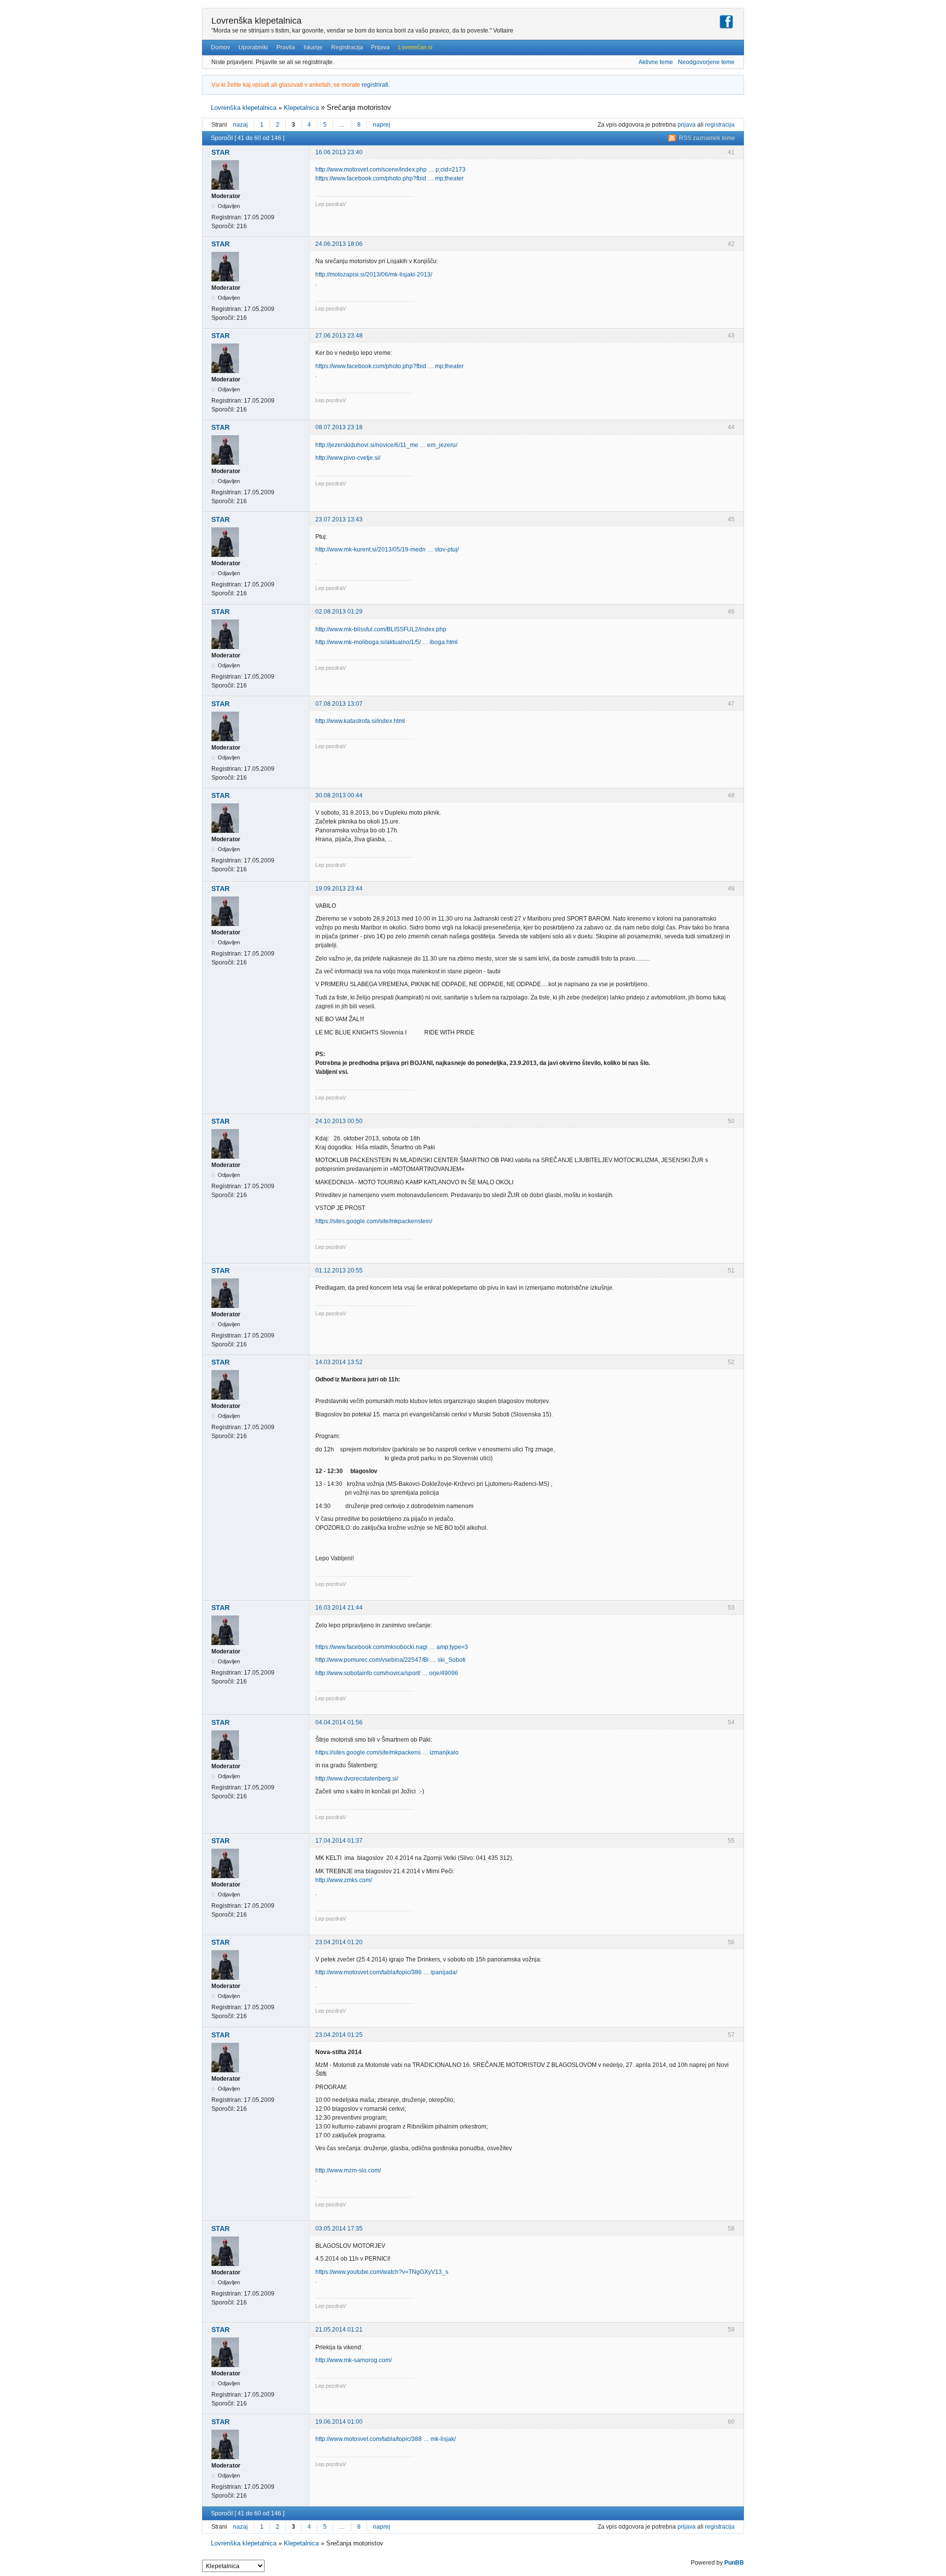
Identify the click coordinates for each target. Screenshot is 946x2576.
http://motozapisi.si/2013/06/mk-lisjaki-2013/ (374, 275)
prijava (687, 125)
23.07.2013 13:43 (339, 519)
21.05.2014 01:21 (339, 2330)
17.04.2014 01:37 (339, 1841)
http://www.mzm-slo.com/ (348, 2170)
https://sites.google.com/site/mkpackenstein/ (374, 1221)
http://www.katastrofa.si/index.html (360, 721)
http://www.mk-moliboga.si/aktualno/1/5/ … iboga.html (387, 642)
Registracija (347, 47)
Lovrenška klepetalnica (256, 21)
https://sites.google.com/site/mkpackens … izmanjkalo (387, 1752)
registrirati (375, 85)
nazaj (240, 125)
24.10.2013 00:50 (339, 1121)
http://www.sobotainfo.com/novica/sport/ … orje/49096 (387, 1673)
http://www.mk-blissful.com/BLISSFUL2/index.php (381, 629)
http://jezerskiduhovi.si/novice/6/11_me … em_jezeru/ (386, 445)
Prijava (380, 47)
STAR (220, 152)
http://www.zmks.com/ (344, 1880)
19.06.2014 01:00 (339, 2422)
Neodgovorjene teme (706, 62)
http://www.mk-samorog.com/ (354, 2360)
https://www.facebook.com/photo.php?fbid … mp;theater (389, 178)
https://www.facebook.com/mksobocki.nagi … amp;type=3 (392, 1647)
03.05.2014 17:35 (339, 2229)
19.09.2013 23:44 (339, 889)
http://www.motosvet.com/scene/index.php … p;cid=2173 (390, 170)
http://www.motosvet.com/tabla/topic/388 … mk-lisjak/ (386, 2439)
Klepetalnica (301, 108)
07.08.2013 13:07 (339, 704)
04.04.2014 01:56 (339, 1722)
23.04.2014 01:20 (339, 1942)
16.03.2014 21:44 (339, 1608)
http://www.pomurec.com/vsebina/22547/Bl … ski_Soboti (390, 1660)
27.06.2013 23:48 (339, 336)
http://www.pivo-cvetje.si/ (348, 458)
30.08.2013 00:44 (339, 795)
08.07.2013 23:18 (339, 427)
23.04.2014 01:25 (339, 2035)
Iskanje (313, 47)
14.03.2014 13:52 (339, 1362)
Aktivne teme (656, 62)
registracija (720, 125)
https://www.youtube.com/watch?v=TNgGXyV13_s (382, 2272)
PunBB (734, 2563)
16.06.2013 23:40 (339, 152)
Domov (220, 47)
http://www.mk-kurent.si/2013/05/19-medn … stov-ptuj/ (387, 550)
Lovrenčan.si (415, 47)
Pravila (286, 47)
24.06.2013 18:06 (339, 244)
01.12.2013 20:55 (339, 1271)
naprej (382, 125)
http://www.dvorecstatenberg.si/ (357, 1779)
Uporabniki (253, 47)
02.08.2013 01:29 (339, 612)
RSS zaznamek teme (707, 138)
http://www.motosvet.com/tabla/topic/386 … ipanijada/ (386, 1972)
